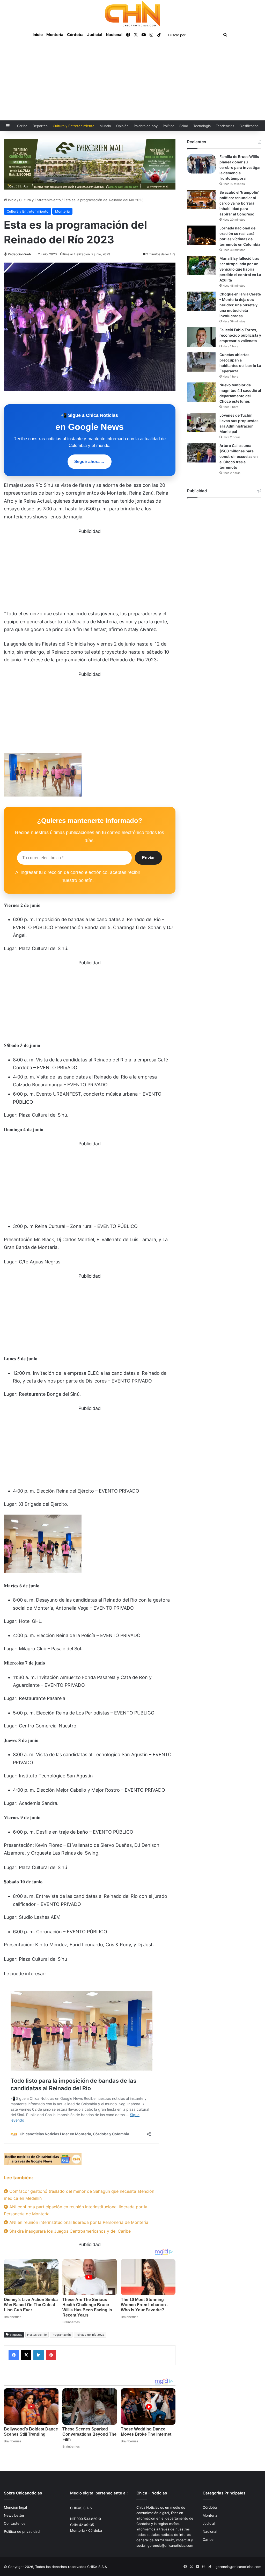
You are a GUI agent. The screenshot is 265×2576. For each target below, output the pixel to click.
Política (168, 126)
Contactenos (15, 2523)
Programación (61, 2335)
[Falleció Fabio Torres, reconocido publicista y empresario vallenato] (201, 337)
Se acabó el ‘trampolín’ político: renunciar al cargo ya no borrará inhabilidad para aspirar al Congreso (239, 203)
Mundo (105, 126)
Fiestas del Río (37, 2335)
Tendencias (225, 126)
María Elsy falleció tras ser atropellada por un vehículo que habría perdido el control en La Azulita (240, 269)
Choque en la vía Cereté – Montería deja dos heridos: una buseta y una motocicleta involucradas (240, 305)
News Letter (14, 2515)
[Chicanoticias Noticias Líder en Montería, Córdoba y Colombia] (132, 13)
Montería (55, 35)
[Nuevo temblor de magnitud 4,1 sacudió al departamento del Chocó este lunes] (201, 392)
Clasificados (249, 126)
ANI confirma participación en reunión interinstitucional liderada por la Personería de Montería (76, 2210)
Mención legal (15, 2507)
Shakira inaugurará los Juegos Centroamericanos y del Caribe (69, 2231)
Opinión (122, 126)
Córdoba (75, 35)
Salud (184, 126)
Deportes (40, 126)
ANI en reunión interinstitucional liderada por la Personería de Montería (78, 2222)
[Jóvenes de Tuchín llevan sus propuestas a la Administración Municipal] (201, 422)
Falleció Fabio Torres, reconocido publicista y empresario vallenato (240, 335)
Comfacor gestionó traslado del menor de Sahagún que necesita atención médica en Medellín (79, 2195)
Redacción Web (19, 254)
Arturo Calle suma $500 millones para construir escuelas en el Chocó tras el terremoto (239, 456)
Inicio (38, 35)
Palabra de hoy (146, 126)
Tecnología (202, 126)
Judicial (95, 35)
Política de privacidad (22, 2531)
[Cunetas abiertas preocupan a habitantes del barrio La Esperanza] (201, 362)
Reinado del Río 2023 (90, 2335)
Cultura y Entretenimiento (74, 126)
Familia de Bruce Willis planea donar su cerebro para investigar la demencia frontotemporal (240, 167)
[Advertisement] (132, 82)
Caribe (22, 126)
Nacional (114, 35)
